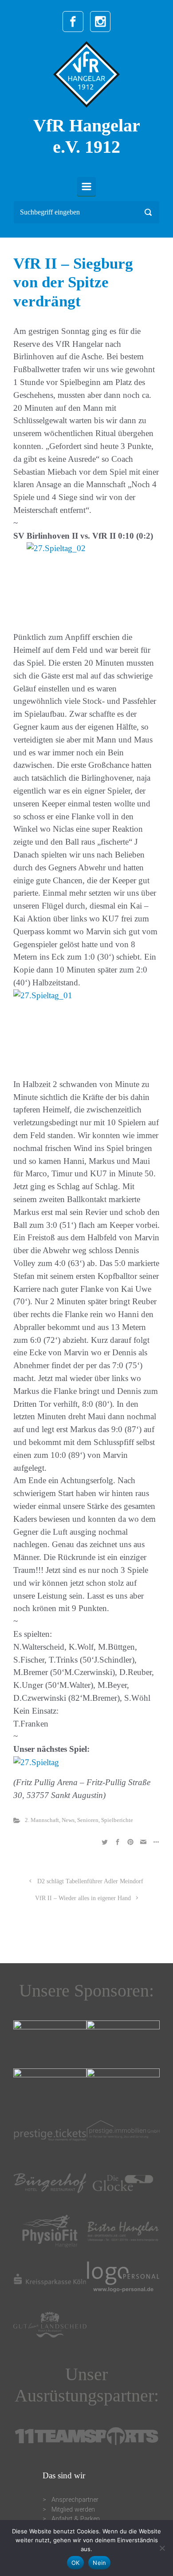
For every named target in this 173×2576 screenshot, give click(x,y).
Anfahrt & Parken (76, 2519)
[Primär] (86, 187)
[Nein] (162, 2548)
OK (76, 2563)
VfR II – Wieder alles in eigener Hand (83, 1898)
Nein (99, 2563)
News (68, 1820)
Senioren (88, 1820)
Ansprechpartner (75, 2500)
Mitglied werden (73, 2510)
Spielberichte (117, 1820)
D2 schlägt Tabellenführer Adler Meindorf (90, 1881)
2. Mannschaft (42, 1820)
